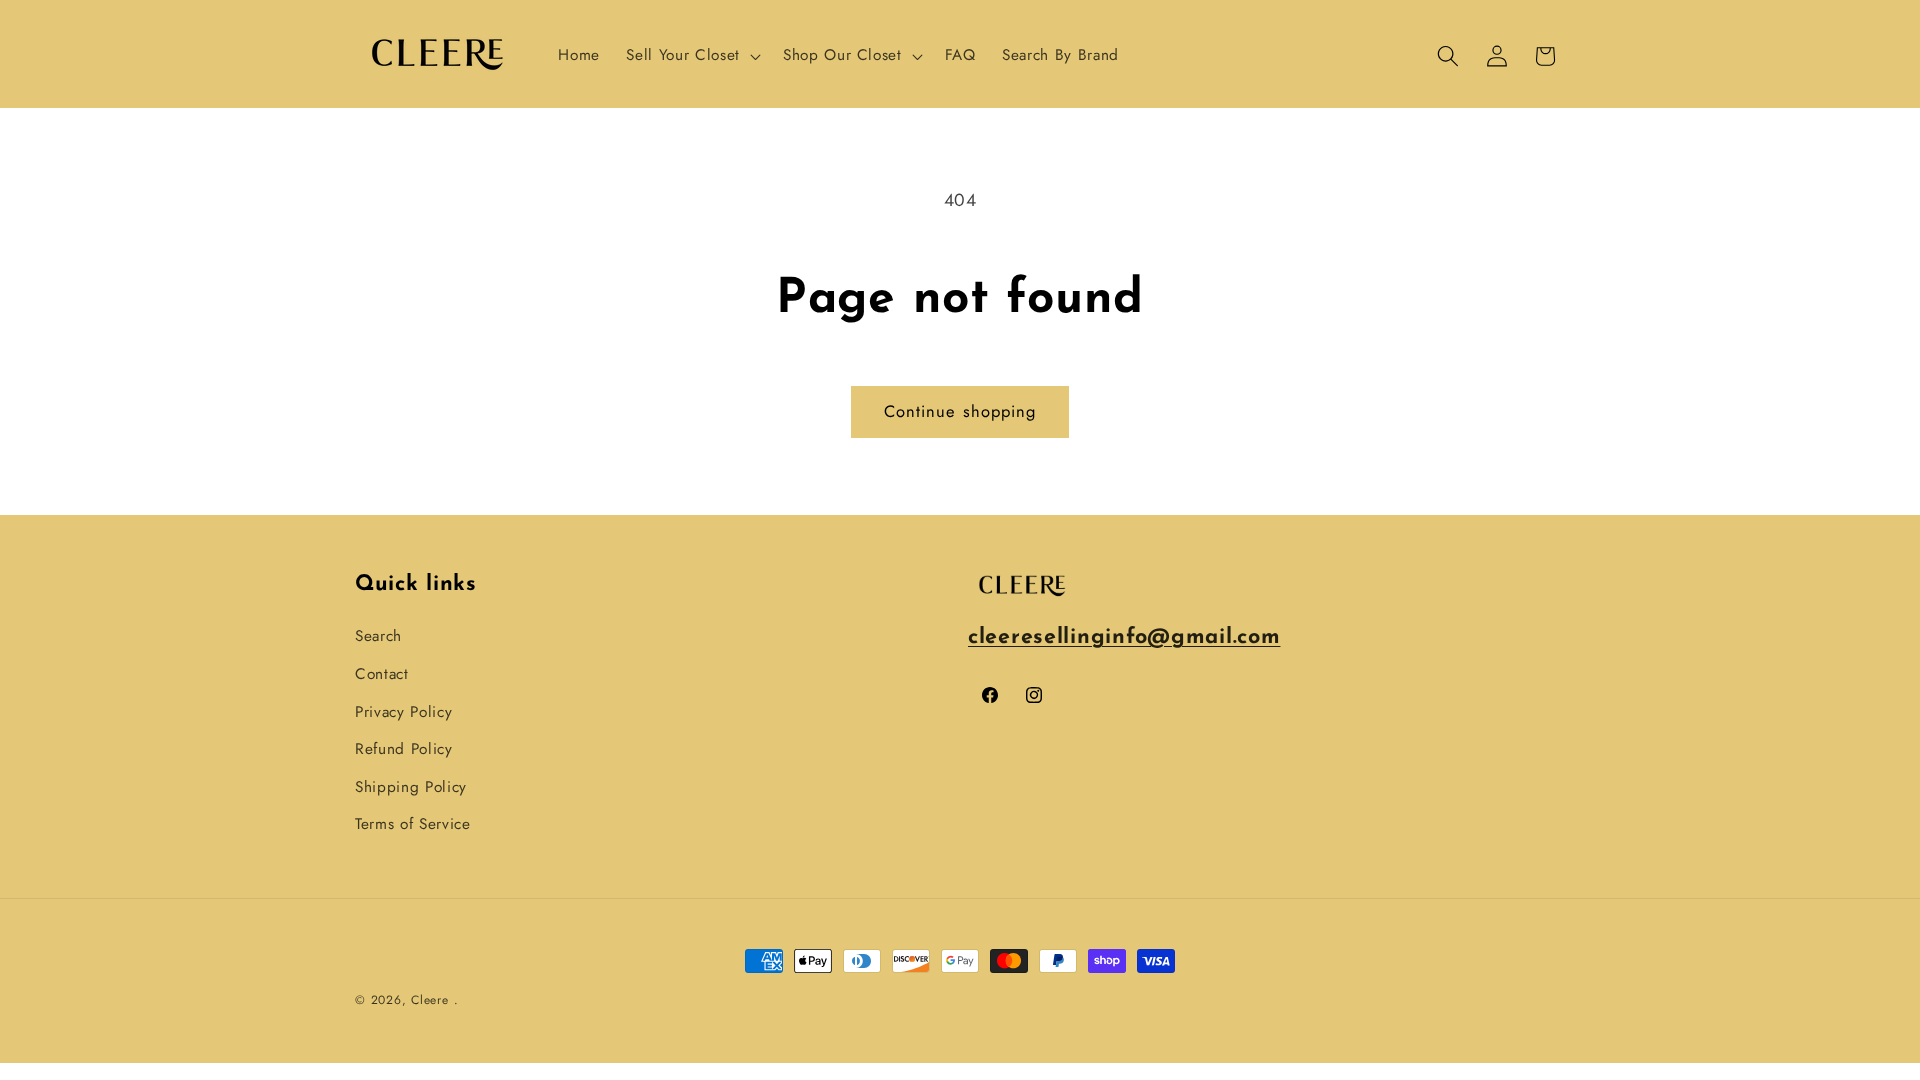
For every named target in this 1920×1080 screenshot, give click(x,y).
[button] (691, 56)
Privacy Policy (403, 711)
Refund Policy (404, 749)
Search (378, 636)
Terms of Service (413, 824)
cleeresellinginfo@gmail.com (1124, 637)
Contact (382, 674)
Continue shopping (960, 411)
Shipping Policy (411, 787)
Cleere (430, 1000)
